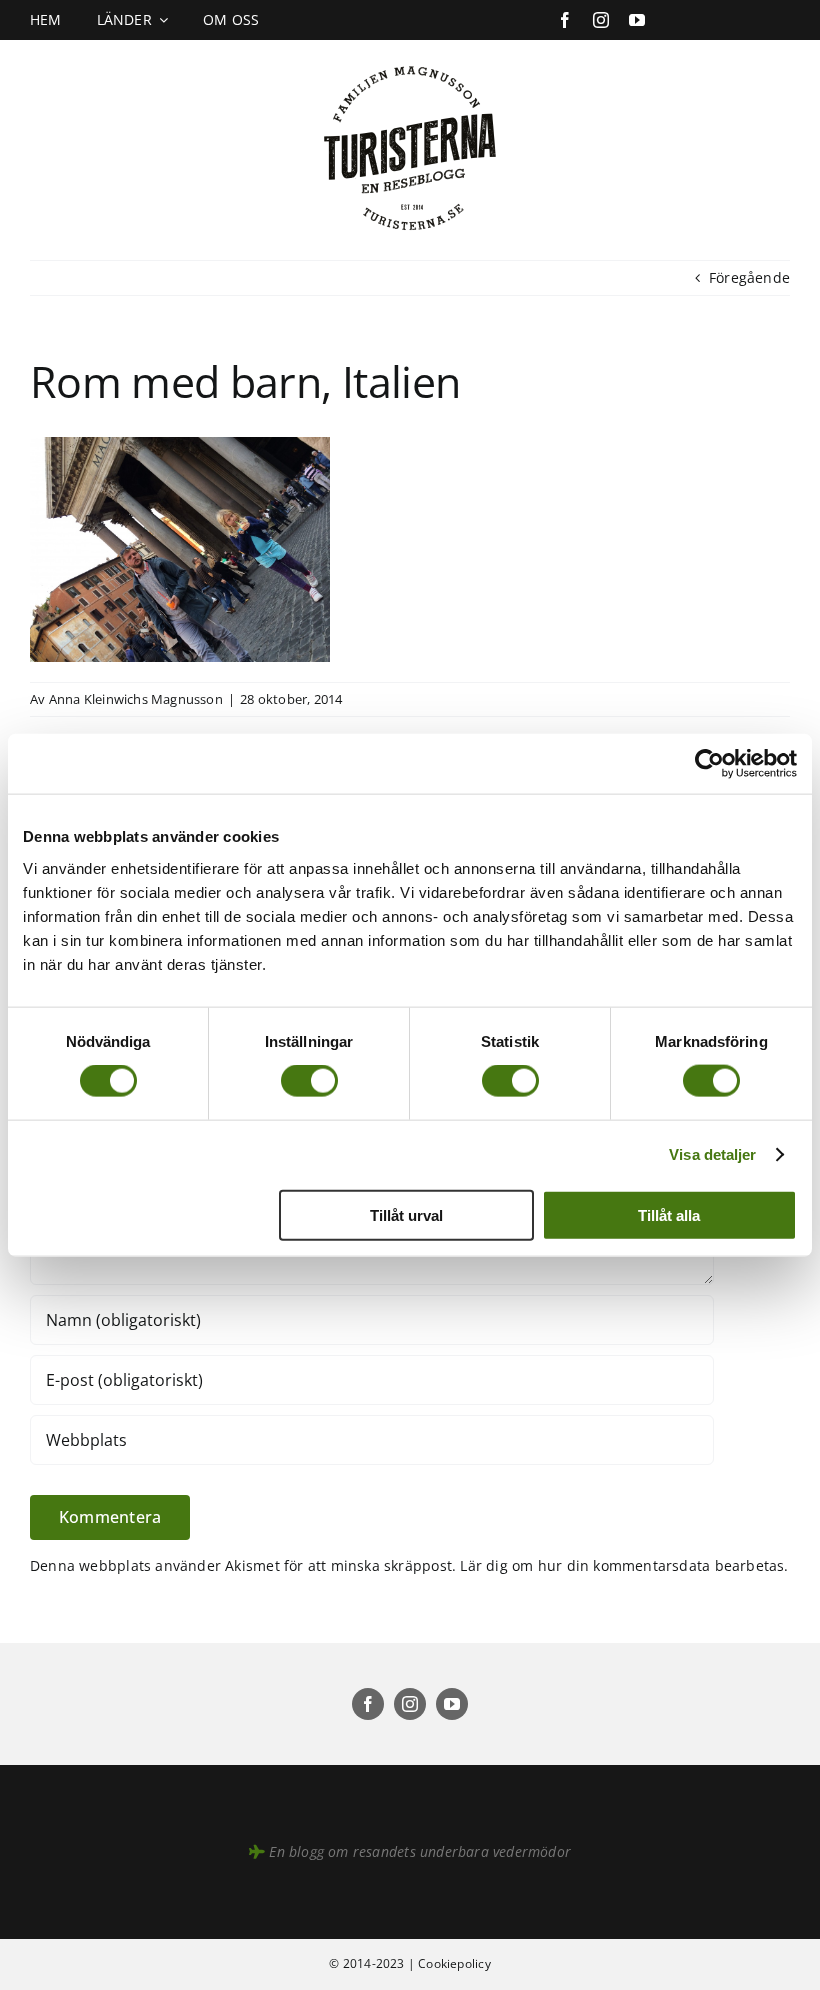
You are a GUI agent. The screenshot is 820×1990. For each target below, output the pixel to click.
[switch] (309, 1081)
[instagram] (601, 20)
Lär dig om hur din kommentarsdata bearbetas (622, 1565)
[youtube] (637, 20)
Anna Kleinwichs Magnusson (136, 699)
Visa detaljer (712, 1154)
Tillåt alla (669, 1214)
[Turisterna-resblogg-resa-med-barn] (410, 61)
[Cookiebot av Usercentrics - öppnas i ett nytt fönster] (709, 764)
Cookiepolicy (454, 1963)
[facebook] (565, 20)
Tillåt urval (406, 1214)
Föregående (749, 277)
